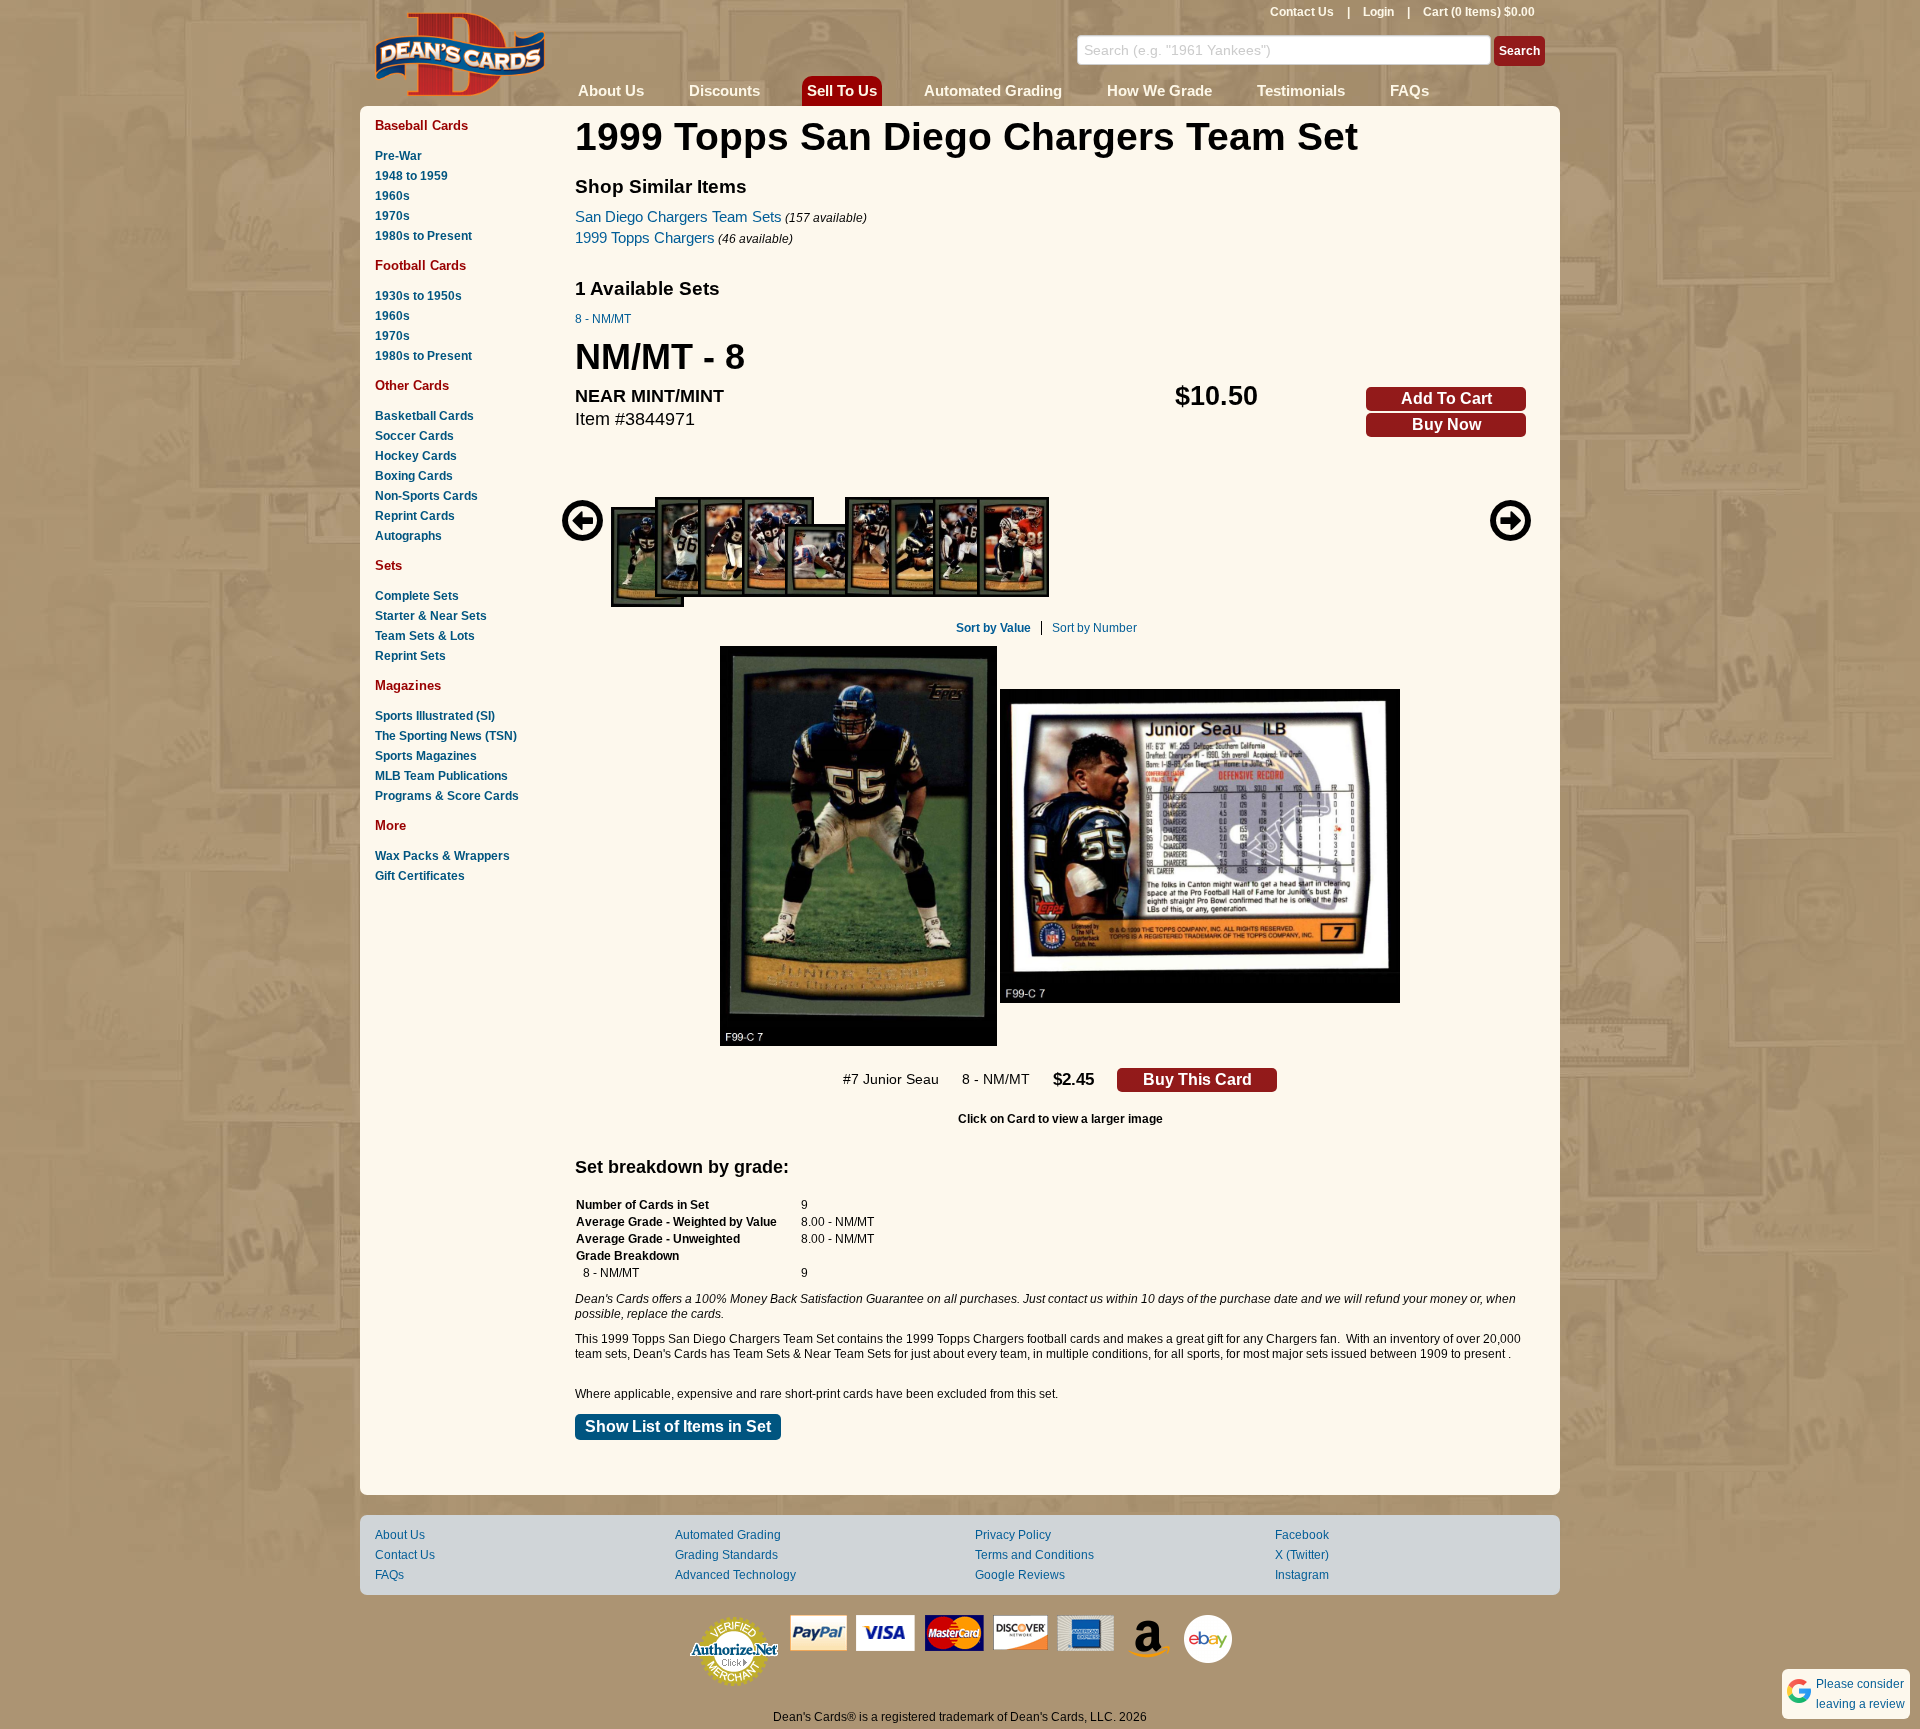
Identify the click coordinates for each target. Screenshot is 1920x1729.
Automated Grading (993, 90)
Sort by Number (1094, 628)
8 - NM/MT (603, 319)
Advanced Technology (735, 1575)
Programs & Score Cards (447, 796)
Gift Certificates (420, 876)
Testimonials (1301, 90)
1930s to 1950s (418, 296)
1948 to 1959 (411, 176)
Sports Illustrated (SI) (435, 716)
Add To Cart (1446, 398)
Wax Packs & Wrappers (442, 856)
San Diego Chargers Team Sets (678, 216)
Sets (388, 565)
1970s (392, 216)
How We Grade (1159, 90)
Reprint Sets (410, 656)
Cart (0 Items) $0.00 (1479, 12)
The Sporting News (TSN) (446, 736)
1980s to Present (423, 236)
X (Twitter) (1302, 1555)
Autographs (408, 536)
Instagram (1302, 1575)
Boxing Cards (414, 476)
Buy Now (1446, 424)
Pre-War (398, 156)
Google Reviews (1020, 1575)
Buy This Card (1197, 1079)
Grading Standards (726, 1555)
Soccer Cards (414, 436)
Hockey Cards (416, 456)
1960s (392, 196)
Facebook (1302, 1535)
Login (1378, 12)
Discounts (724, 90)
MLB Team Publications (441, 776)
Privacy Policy (1013, 1535)
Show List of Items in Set (678, 1426)
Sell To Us (842, 90)
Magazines (408, 685)
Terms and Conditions (1034, 1555)
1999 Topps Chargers (645, 237)
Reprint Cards (415, 516)
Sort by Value (993, 628)
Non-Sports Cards (426, 496)
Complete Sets (417, 596)
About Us (611, 90)
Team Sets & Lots (425, 636)
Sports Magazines (426, 756)
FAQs (1409, 90)
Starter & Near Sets (431, 616)
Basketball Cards (424, 416)
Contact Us (1302, 12)
